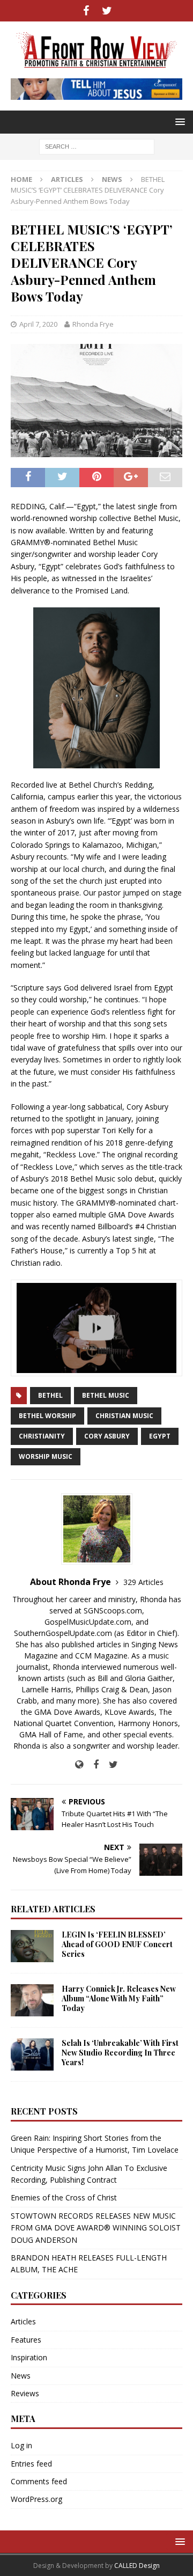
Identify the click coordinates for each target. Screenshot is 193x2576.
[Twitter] (107, 11)
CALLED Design (137, 2566)
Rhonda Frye (93, 324)
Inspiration (29, 2357)
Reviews (25, 2393)
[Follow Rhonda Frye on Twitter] (109, 1764)
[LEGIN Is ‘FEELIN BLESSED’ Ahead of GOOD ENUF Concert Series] (32, 1946)
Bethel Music (106, 1395)
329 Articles (143, 1582)
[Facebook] (86, 11)
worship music (46, 1456)
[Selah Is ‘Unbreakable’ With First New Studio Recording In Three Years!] (32, 2054)
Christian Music (124, 1416)
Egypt (160, 1436)
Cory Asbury (107, 1436)
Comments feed (39, 2481)
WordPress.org (36, 2499)
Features (26, 2340)
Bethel (50, 1395)
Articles (67, 179)
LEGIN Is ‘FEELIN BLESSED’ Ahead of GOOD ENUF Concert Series (117, 1944)
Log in (21, 2445)
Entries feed (31, 2464)
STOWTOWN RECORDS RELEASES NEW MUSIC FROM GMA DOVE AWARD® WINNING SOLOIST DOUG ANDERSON (96, 2228)
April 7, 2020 (38, 324)
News (21, 2376)
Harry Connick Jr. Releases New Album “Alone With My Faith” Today (119, 1998)
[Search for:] (97, 146)
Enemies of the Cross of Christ (64, 2197)
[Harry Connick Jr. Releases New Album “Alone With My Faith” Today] (32, 2000)
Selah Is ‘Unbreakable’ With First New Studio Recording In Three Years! (120, 2053)
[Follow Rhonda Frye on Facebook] (92, 1764)
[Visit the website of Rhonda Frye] (79, 1764)
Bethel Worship (47, 1416)
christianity (42, 1436)
